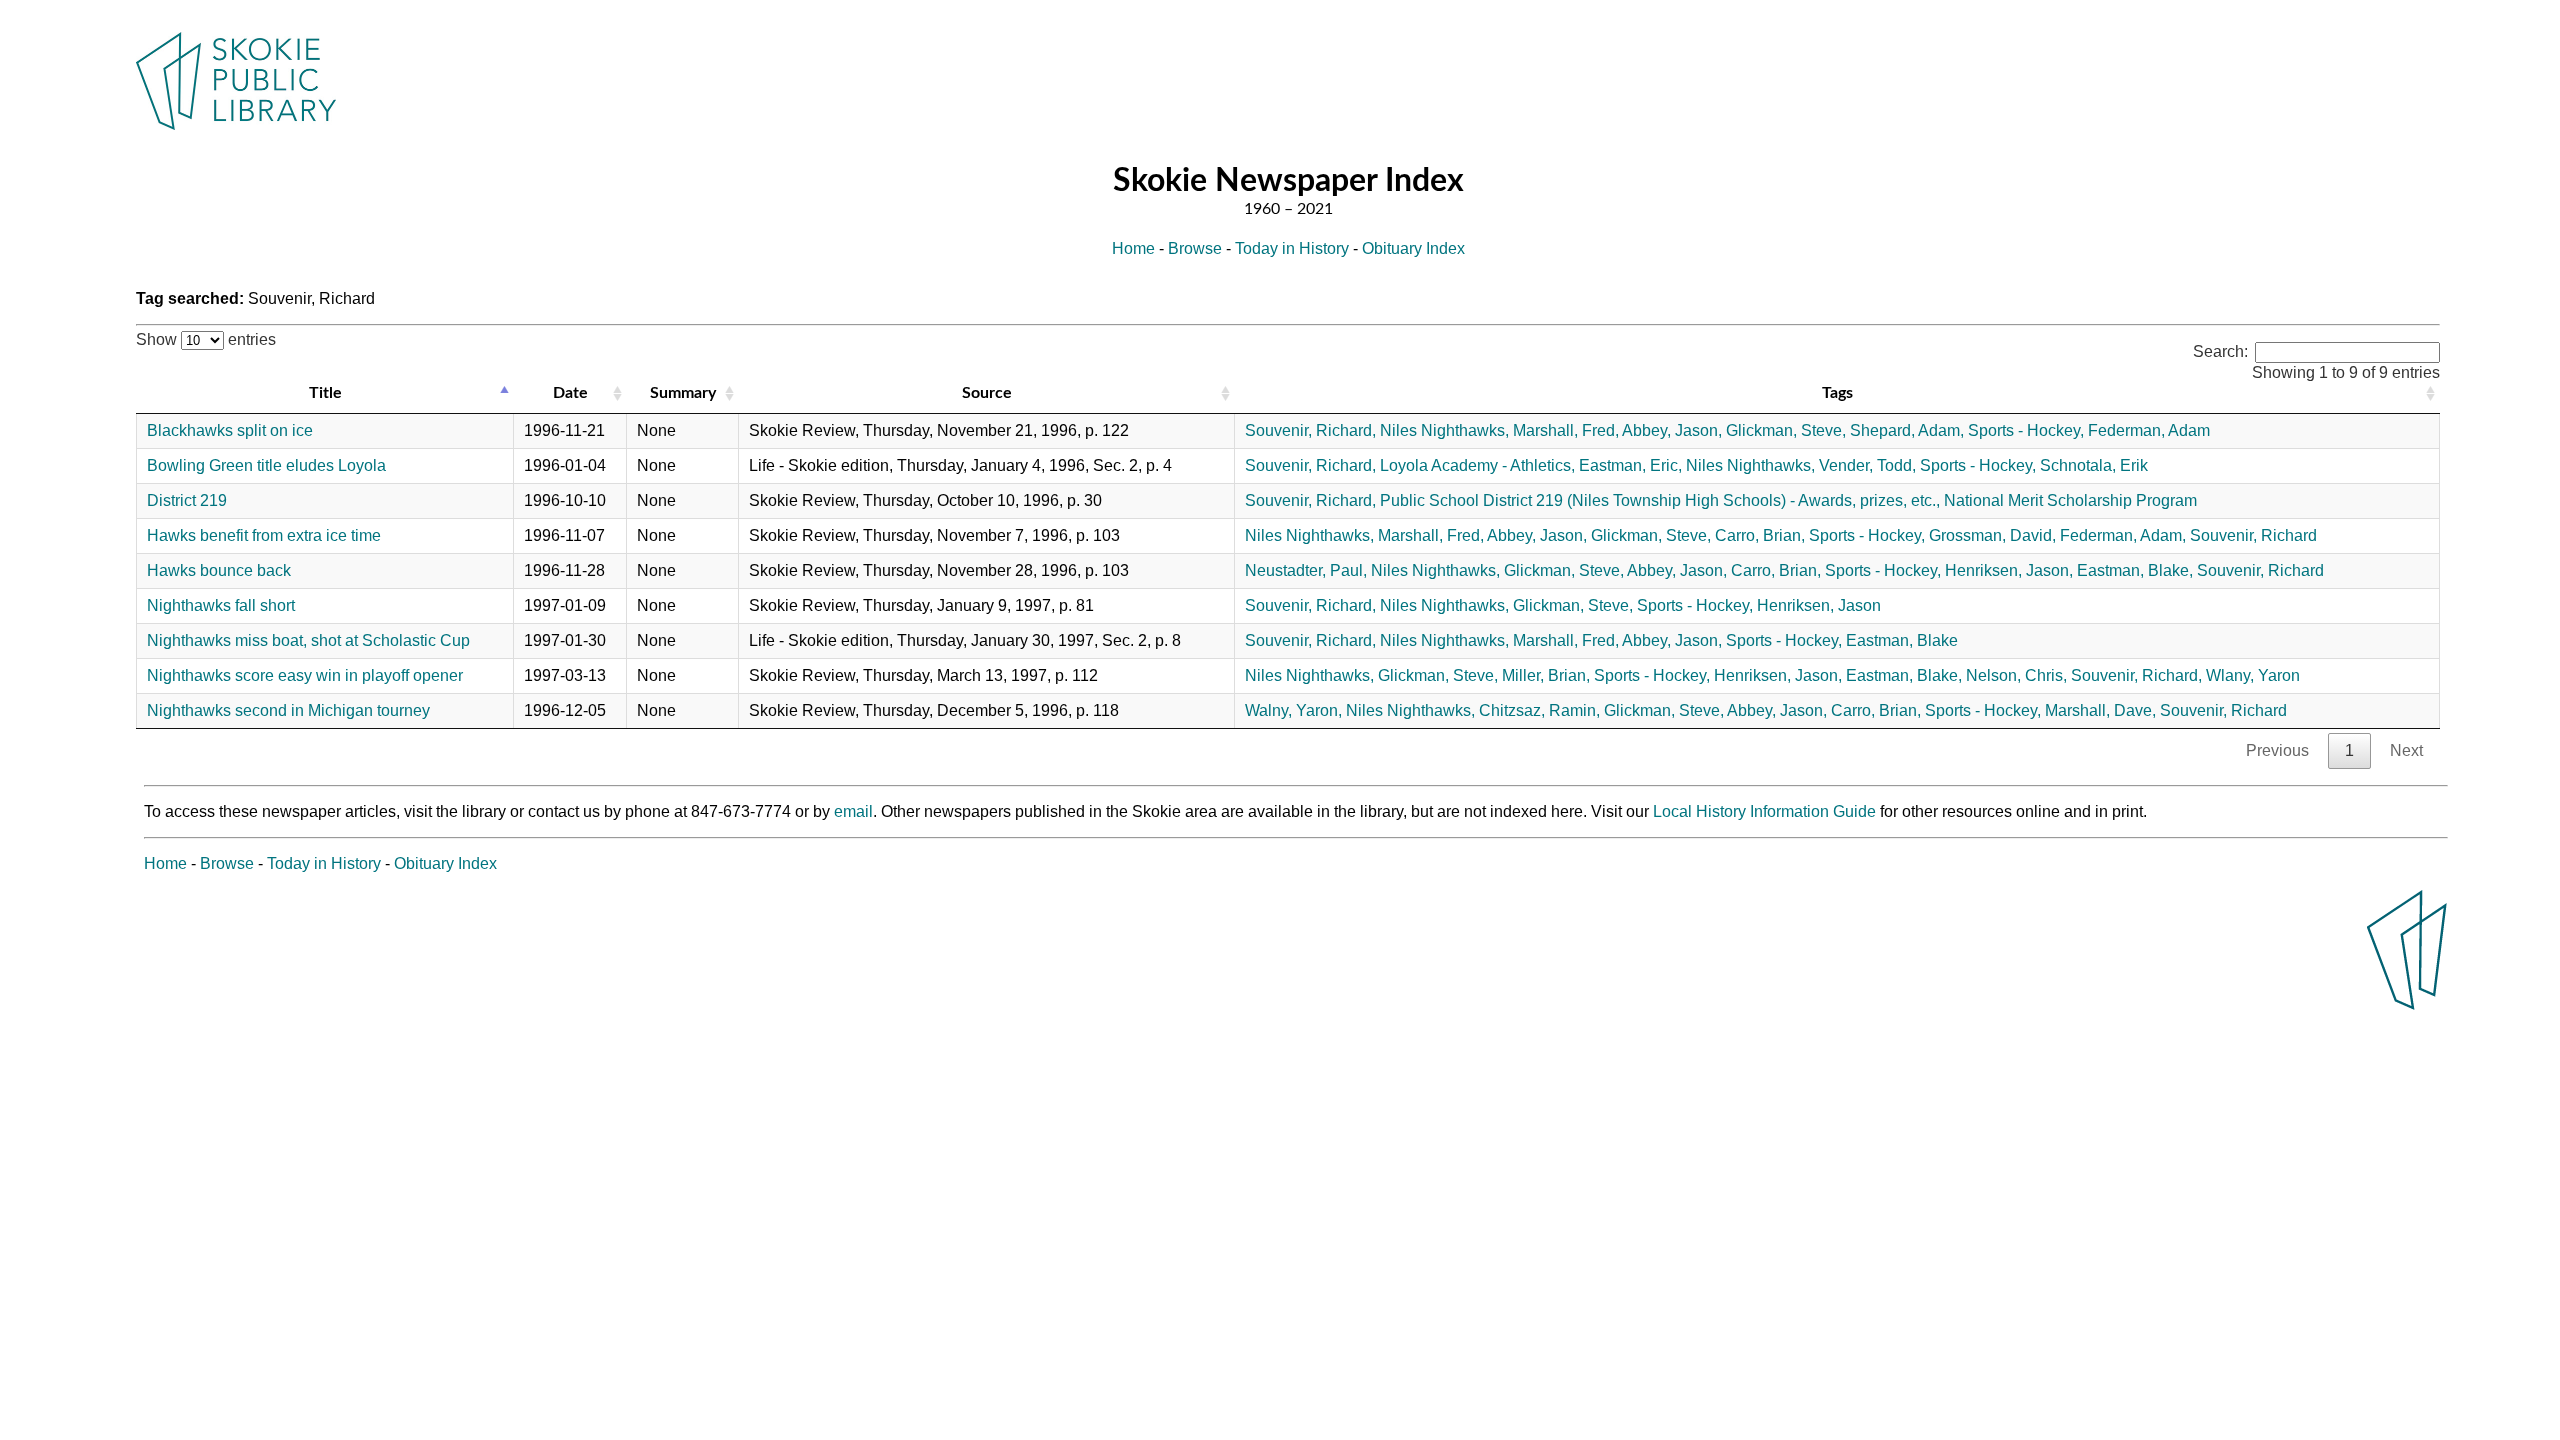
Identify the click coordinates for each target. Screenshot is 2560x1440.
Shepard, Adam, (1907, 430)
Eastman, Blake (1902, 640)
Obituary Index (1413, 248)
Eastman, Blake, (2135, 570)
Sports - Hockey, (2026, 430)
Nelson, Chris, (2016, 675)
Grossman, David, (1992, 535)
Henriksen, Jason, (2009, 570)
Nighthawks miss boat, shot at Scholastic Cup (308, 640)
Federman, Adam (2149, 430)
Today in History (1292, 248)
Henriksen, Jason (1819, 605)
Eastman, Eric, (1630, 465)
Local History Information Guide (1764, 811)
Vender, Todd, (1867, 465)
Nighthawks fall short (221, 605)
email (853, 811)
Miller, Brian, (1546, 675)
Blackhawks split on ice (230, 430)
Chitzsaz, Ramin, (1539, 710)
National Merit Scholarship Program (2070, 500)
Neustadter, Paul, (1306, 570)
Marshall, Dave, (2100, 710)
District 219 (187, 500)
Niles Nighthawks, (1444, 430)
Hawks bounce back (219, 570)
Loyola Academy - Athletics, (1477, 465)
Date (570, 393)
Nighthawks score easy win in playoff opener (305, 675)
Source (987, 393)
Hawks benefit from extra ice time (264, 535)
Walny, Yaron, (1293, 710)
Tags (1837, 393)
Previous (2277, 750)
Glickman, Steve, (1786, 430)
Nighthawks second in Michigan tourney (288, 710)
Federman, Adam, (2123, 535)
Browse (1195, 248)
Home (1133, 248)
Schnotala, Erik (2094, 465)
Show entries (206, 339)
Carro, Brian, (1760, 535)
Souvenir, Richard (2253, 535)
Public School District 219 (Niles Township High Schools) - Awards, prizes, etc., (1660, 500)
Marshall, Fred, (1566, 430)
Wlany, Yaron (2253, 675)
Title (325, 393)
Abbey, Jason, (1672, 430)
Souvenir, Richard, (1310, 430)
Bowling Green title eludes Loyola (266, 465)
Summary (683, 393)
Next (2406, 750)
